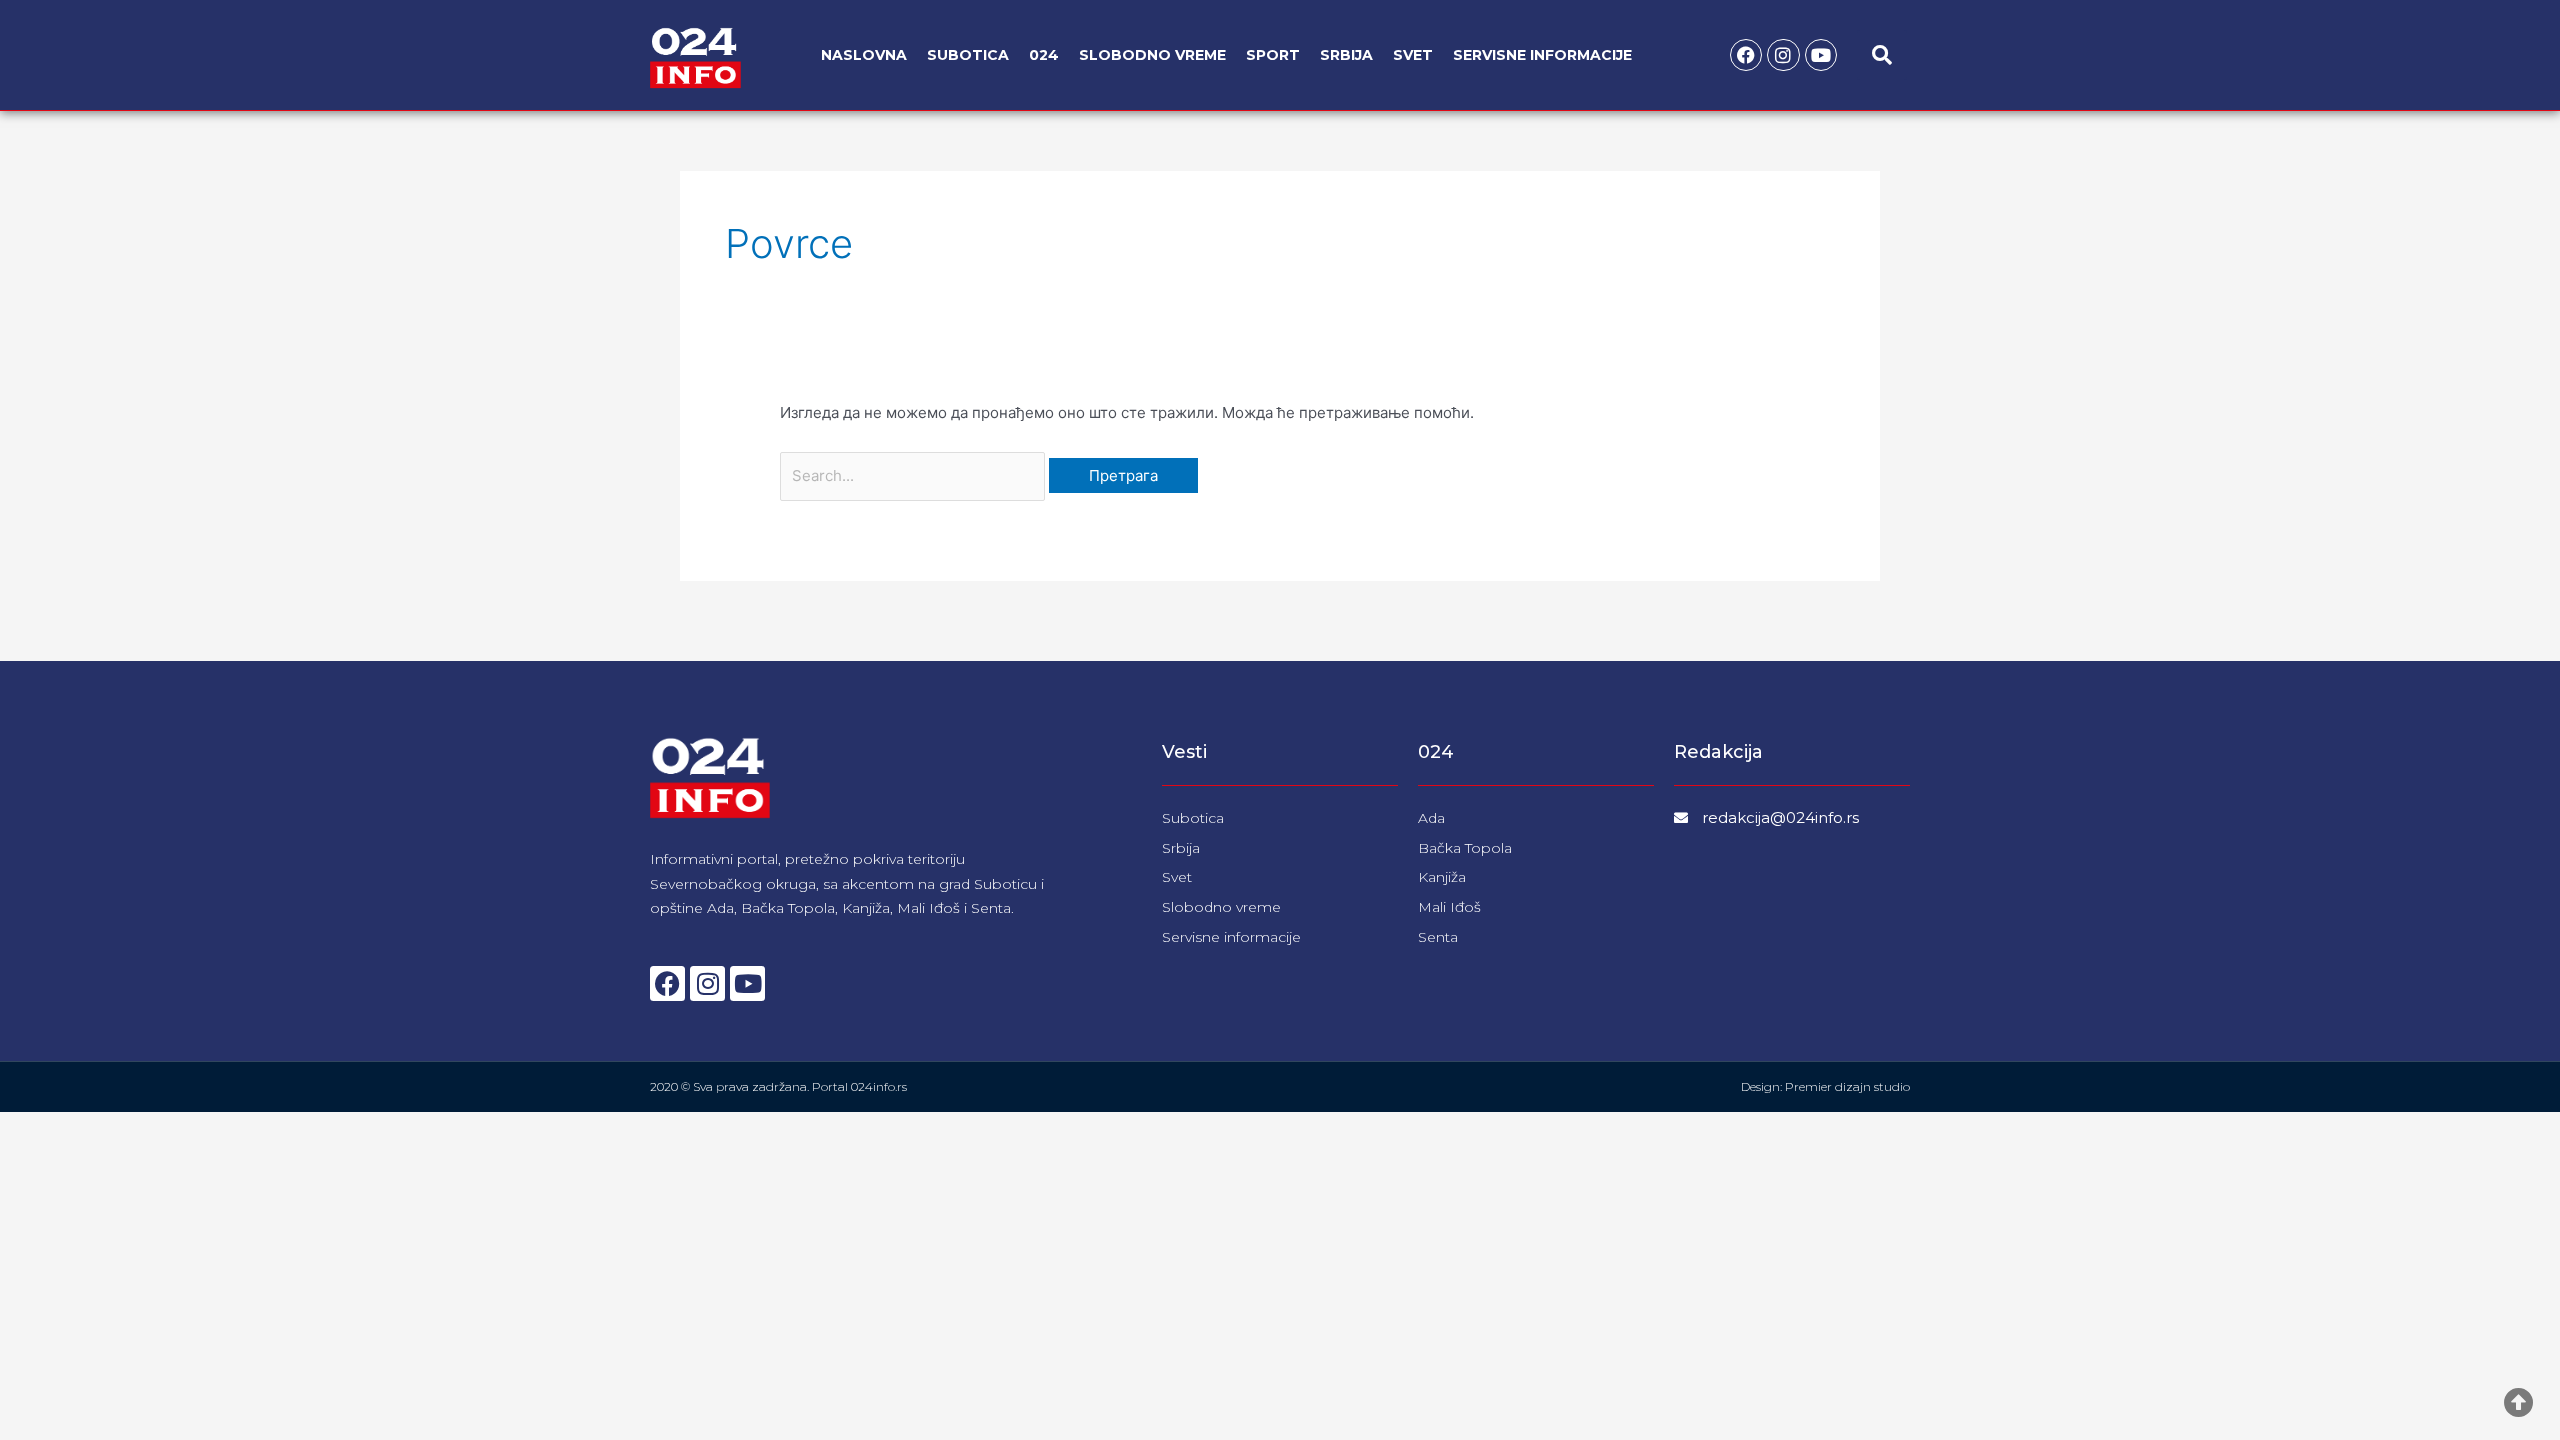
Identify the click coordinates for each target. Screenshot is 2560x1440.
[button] (1882, 55)
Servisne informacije (1542, 55)
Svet (1413, 55)
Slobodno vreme (1152, 55)
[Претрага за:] (914, 475)
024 (1044, 55)
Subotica (968, 55)
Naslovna (864, 55)
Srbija (1346, 55)
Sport (1273, 55)
